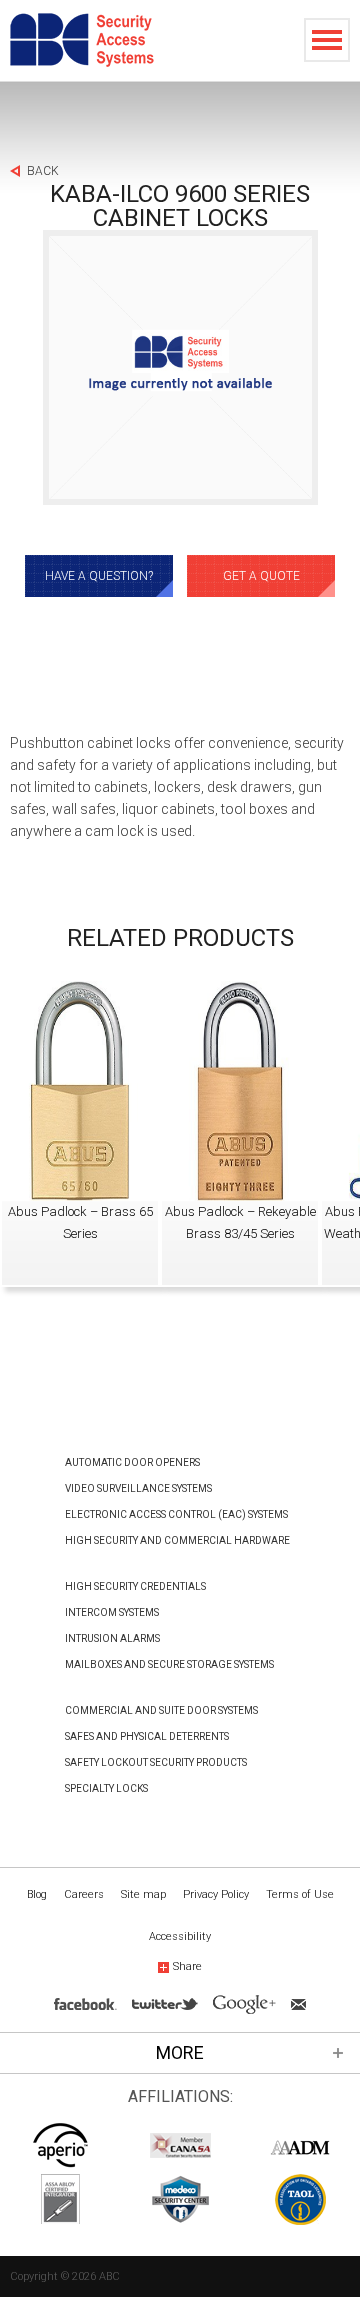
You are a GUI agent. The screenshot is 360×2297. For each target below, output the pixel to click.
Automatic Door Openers (132, 1462)
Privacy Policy (216, 1894)
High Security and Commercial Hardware (177, 1540)
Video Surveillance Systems (138, 1488)
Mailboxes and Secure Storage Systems (169, 1664)
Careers (84, 1894)
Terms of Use (300, 1894)
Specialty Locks (106, 1788)
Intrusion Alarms (112, 1638)
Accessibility (180, 1936)
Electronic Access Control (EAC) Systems (176, 1514)
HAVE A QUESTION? (99, 576)
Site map (143, 1894)
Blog (37, 1894)
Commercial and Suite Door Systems (161, 1710)
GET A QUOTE (261, 576)
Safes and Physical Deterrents (147, 1736)
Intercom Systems (112, 1612)
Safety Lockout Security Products (156, 1762)
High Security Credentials (135, 1586)
